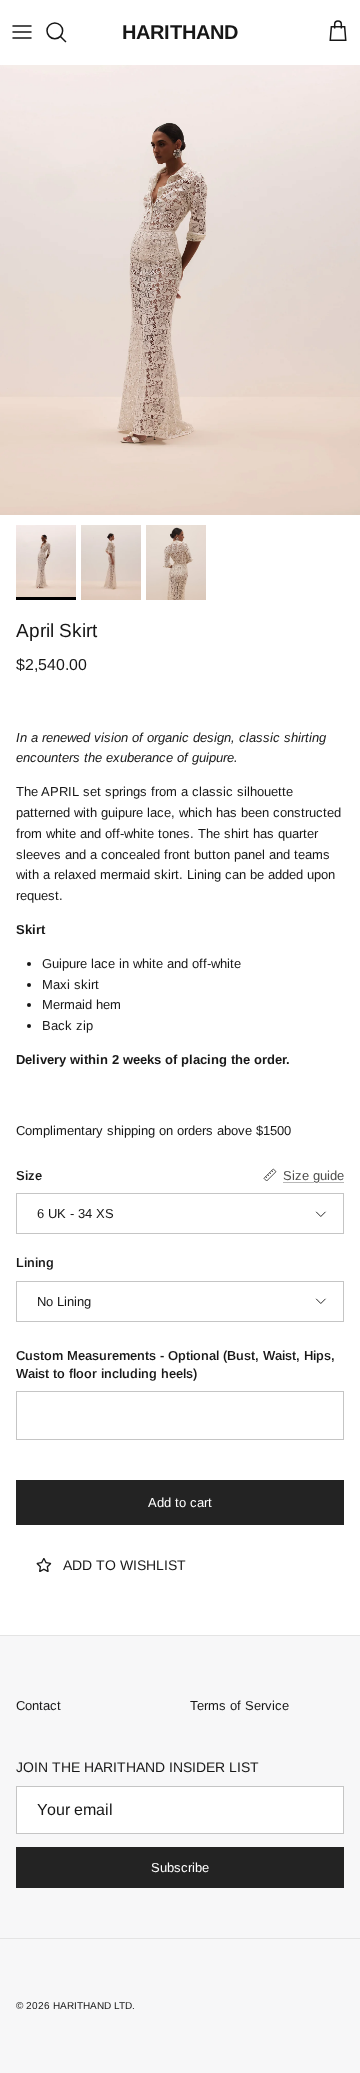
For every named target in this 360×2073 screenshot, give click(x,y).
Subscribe (180, 1867)
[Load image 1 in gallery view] (180, 290)
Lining (35, 1262)
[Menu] (22, 32)
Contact (38, 1705)
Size (29, 1175)
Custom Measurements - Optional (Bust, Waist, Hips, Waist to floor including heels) (175, 1364)
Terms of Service (239, 1705)
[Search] (66, 32)
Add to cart (180, 1502)
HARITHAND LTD (92, 2005)
